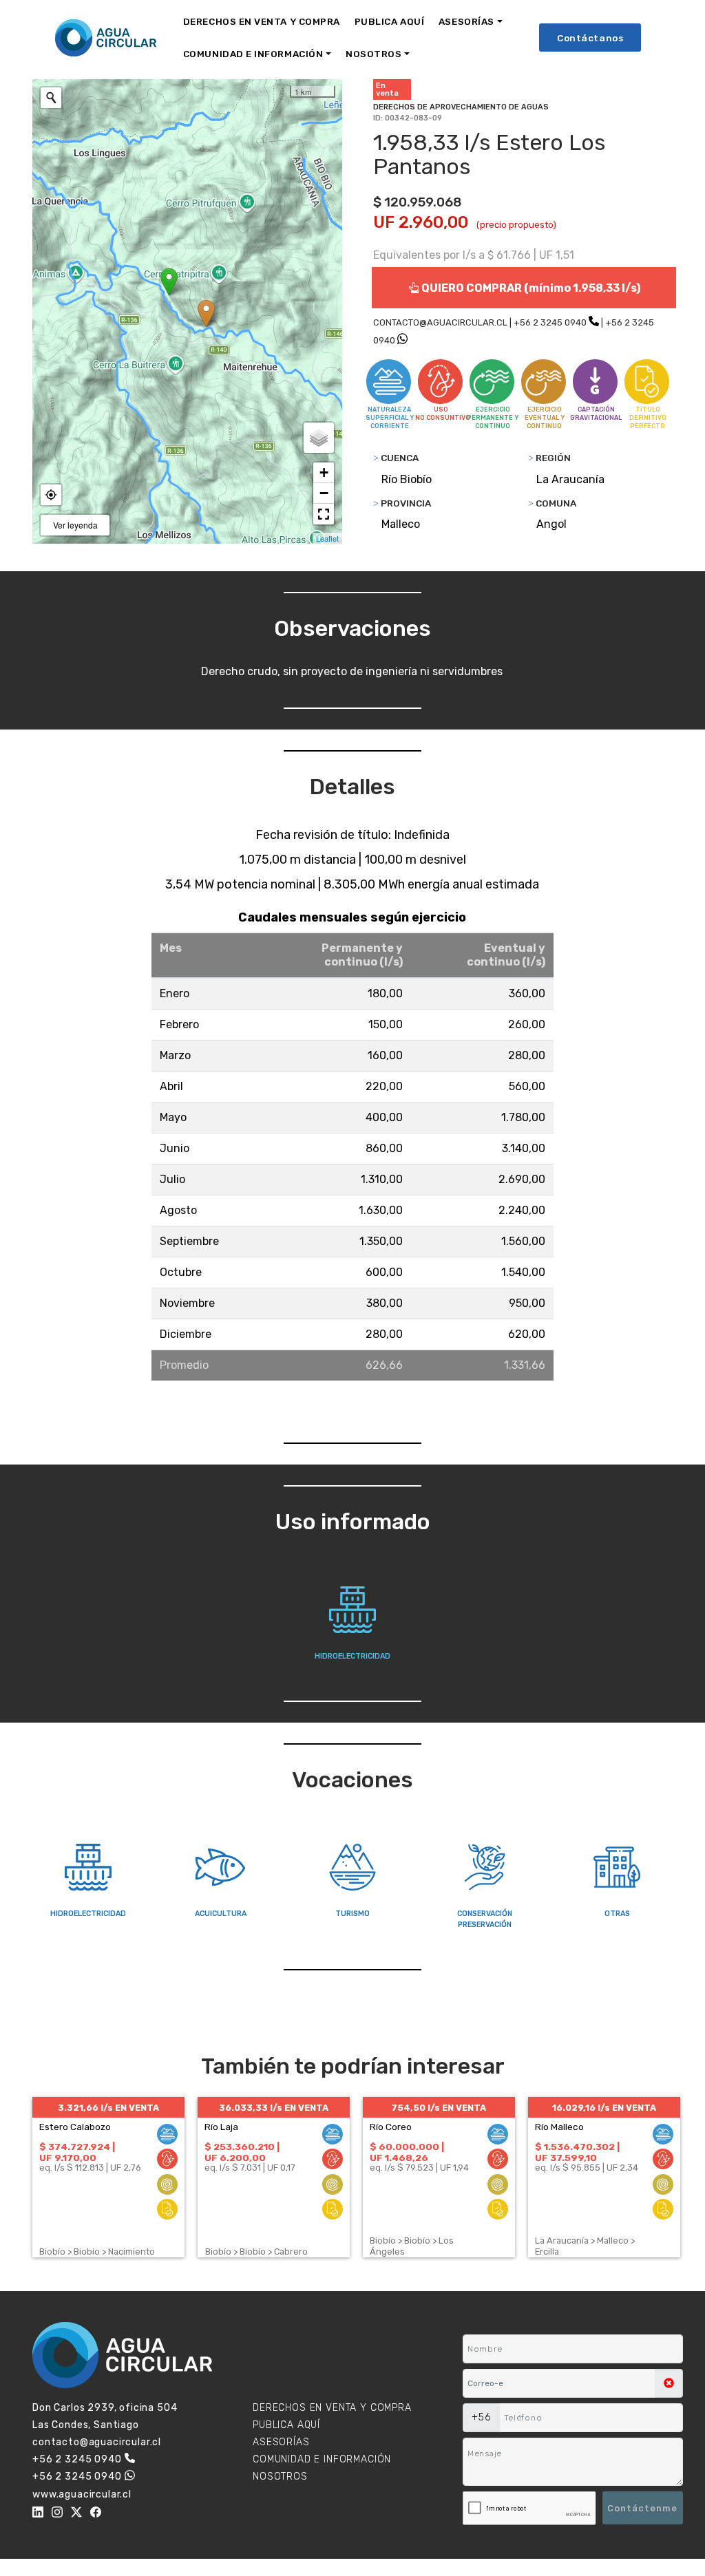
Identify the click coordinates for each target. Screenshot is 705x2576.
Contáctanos (590, 38)
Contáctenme (642, 2508)
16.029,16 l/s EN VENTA (604, 2108)
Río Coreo (391, 2127)
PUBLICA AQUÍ (389, 21)
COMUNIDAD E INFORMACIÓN (253, 54)
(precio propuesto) (516, 225)
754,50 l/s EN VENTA (439, 2108)
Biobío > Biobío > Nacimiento (97, 2252)
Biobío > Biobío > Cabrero (256, 2252)
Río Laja (221, 2127)
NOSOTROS (373, 54)
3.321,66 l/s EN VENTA (108, 2108)
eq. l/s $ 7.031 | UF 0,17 (250, 2168)
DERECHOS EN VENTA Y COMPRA (262, 21)
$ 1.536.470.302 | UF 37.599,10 (577, 2152)
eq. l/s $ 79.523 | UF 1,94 (419, 2168)
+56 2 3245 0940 (550, 322)
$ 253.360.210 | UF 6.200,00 (242, 2152)
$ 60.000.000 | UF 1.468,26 (407, 2152)
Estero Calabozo (75, 2127)
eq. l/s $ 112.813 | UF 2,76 (90, 2168)
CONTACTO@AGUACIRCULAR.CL (440, 322)
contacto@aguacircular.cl (97, 2442)
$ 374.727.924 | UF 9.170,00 (77, 2152)
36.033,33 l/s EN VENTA (274, 2108)
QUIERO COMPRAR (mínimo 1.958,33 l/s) (530, 288)
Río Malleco (559, 2127)
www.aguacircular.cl (82, 2494)
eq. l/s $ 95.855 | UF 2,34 (587, 2168)
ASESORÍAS (466, 21)
